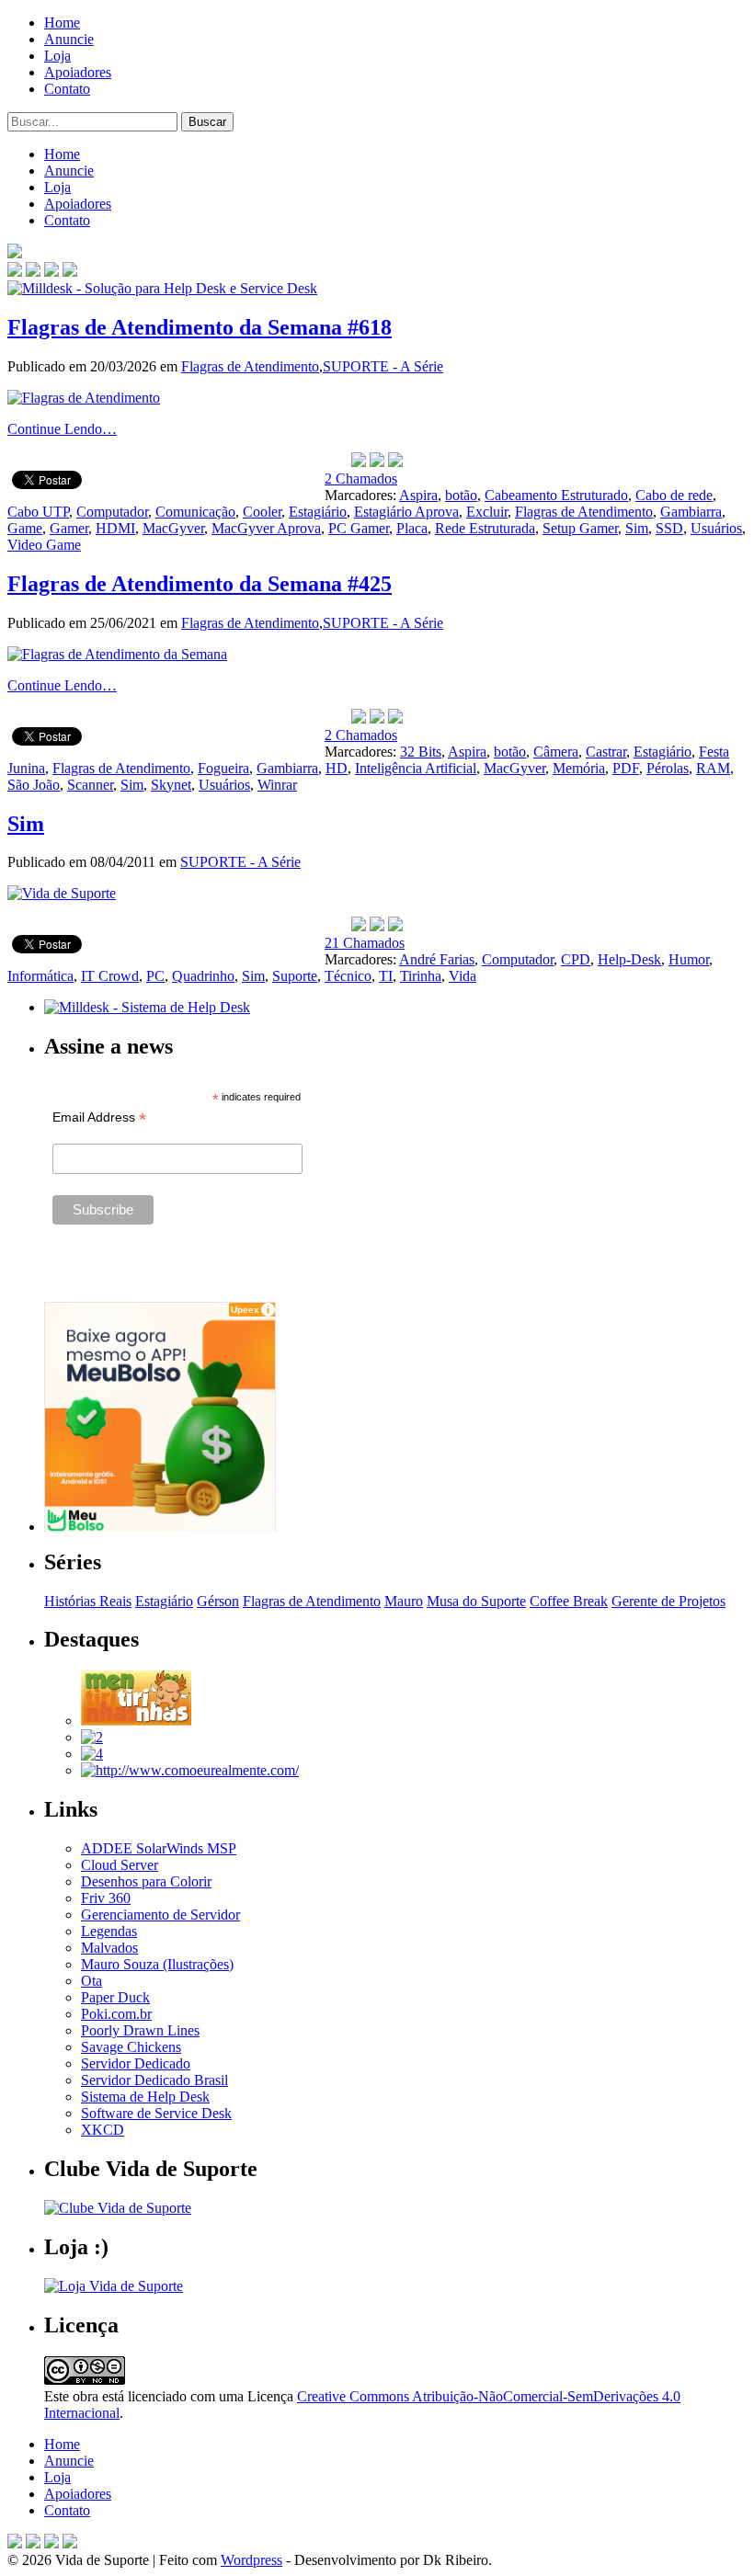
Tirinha (421, 976)
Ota (91, 1981)
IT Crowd (110, 976)
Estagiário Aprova (406, 512)
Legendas (109, 1931)
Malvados (109, 1948)
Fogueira (223, 768)
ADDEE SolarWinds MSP (159, 1848)
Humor (689, 959)
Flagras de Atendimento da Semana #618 (200, 327)
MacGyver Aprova (266, 528)
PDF (626, 768)
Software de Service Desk (156, 2113)
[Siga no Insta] (15, 272)
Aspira (418, 495)
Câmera (556, 752)
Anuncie (69, 39)
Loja (57, 56)
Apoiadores (78, 72)
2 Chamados (361, 479)
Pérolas (668, 768)
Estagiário (318, 512)
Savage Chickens (131, 2047)
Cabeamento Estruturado (556, 495)
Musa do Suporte (476, 1601)
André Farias (437, 959)
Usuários (716, 528)
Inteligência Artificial (416, 768)
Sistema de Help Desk (145, 2097)
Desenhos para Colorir (146, 1881)
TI (386, 976)
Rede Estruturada (485, 528)
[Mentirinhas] (136, 1721)
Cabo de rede (674, 495)
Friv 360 (106, 1898)
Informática (40, 976)
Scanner (90, 785)
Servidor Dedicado (136, 2063)
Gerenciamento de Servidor (160, 1915)
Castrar (606, 752)
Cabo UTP (38, 512)
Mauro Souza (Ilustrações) (157, 1964)
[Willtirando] (92, 1737)
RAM (713, 768)
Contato (67, 89)
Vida (463, 976)
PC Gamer (359, 528)
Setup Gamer (580, 528)
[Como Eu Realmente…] (190, 1770)
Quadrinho (203, 976)
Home (62, 23)
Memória (579, 768)
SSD (669, 528)
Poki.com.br (116, 2014)
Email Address (99, 1117)
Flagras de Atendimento (250, 366)
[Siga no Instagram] (70, 2543)
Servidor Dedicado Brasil (154, 2080)
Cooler (262, 512)
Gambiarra (691, 512)
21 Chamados (365, 943)
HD (337, 768)
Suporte (295, 976)
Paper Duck (115, 1997)
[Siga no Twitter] (51, 272)
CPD (576, 959)
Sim (637, 528)
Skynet (171, 785)
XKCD (103, 2130)
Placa (412, 528)
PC (155, 976)
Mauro (404, 1601)
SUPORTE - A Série (383, 366)
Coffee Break (569, 1601)
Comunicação (195, 512)
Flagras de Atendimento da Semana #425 (200, 584)
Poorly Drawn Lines (140, 2030)
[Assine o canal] (70, 272)
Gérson (218, 1601)
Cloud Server (120, 1865)
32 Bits (421, 752)
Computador (112, 512)
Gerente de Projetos (668, 1601)
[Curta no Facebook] (33, 272)
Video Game (44, 545)
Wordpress (251, 2560)
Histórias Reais (88, 1601)
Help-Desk (629, 959)
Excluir (487, 512)
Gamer (69, 528)
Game (25, 528)
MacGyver (173, 528)
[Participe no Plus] (51, 2543)
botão (461, 495)
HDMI (115, 528)
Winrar (277, 785)
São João (34, 785)
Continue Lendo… (62, 429)
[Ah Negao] (92, 1754)
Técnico (348, 976)
